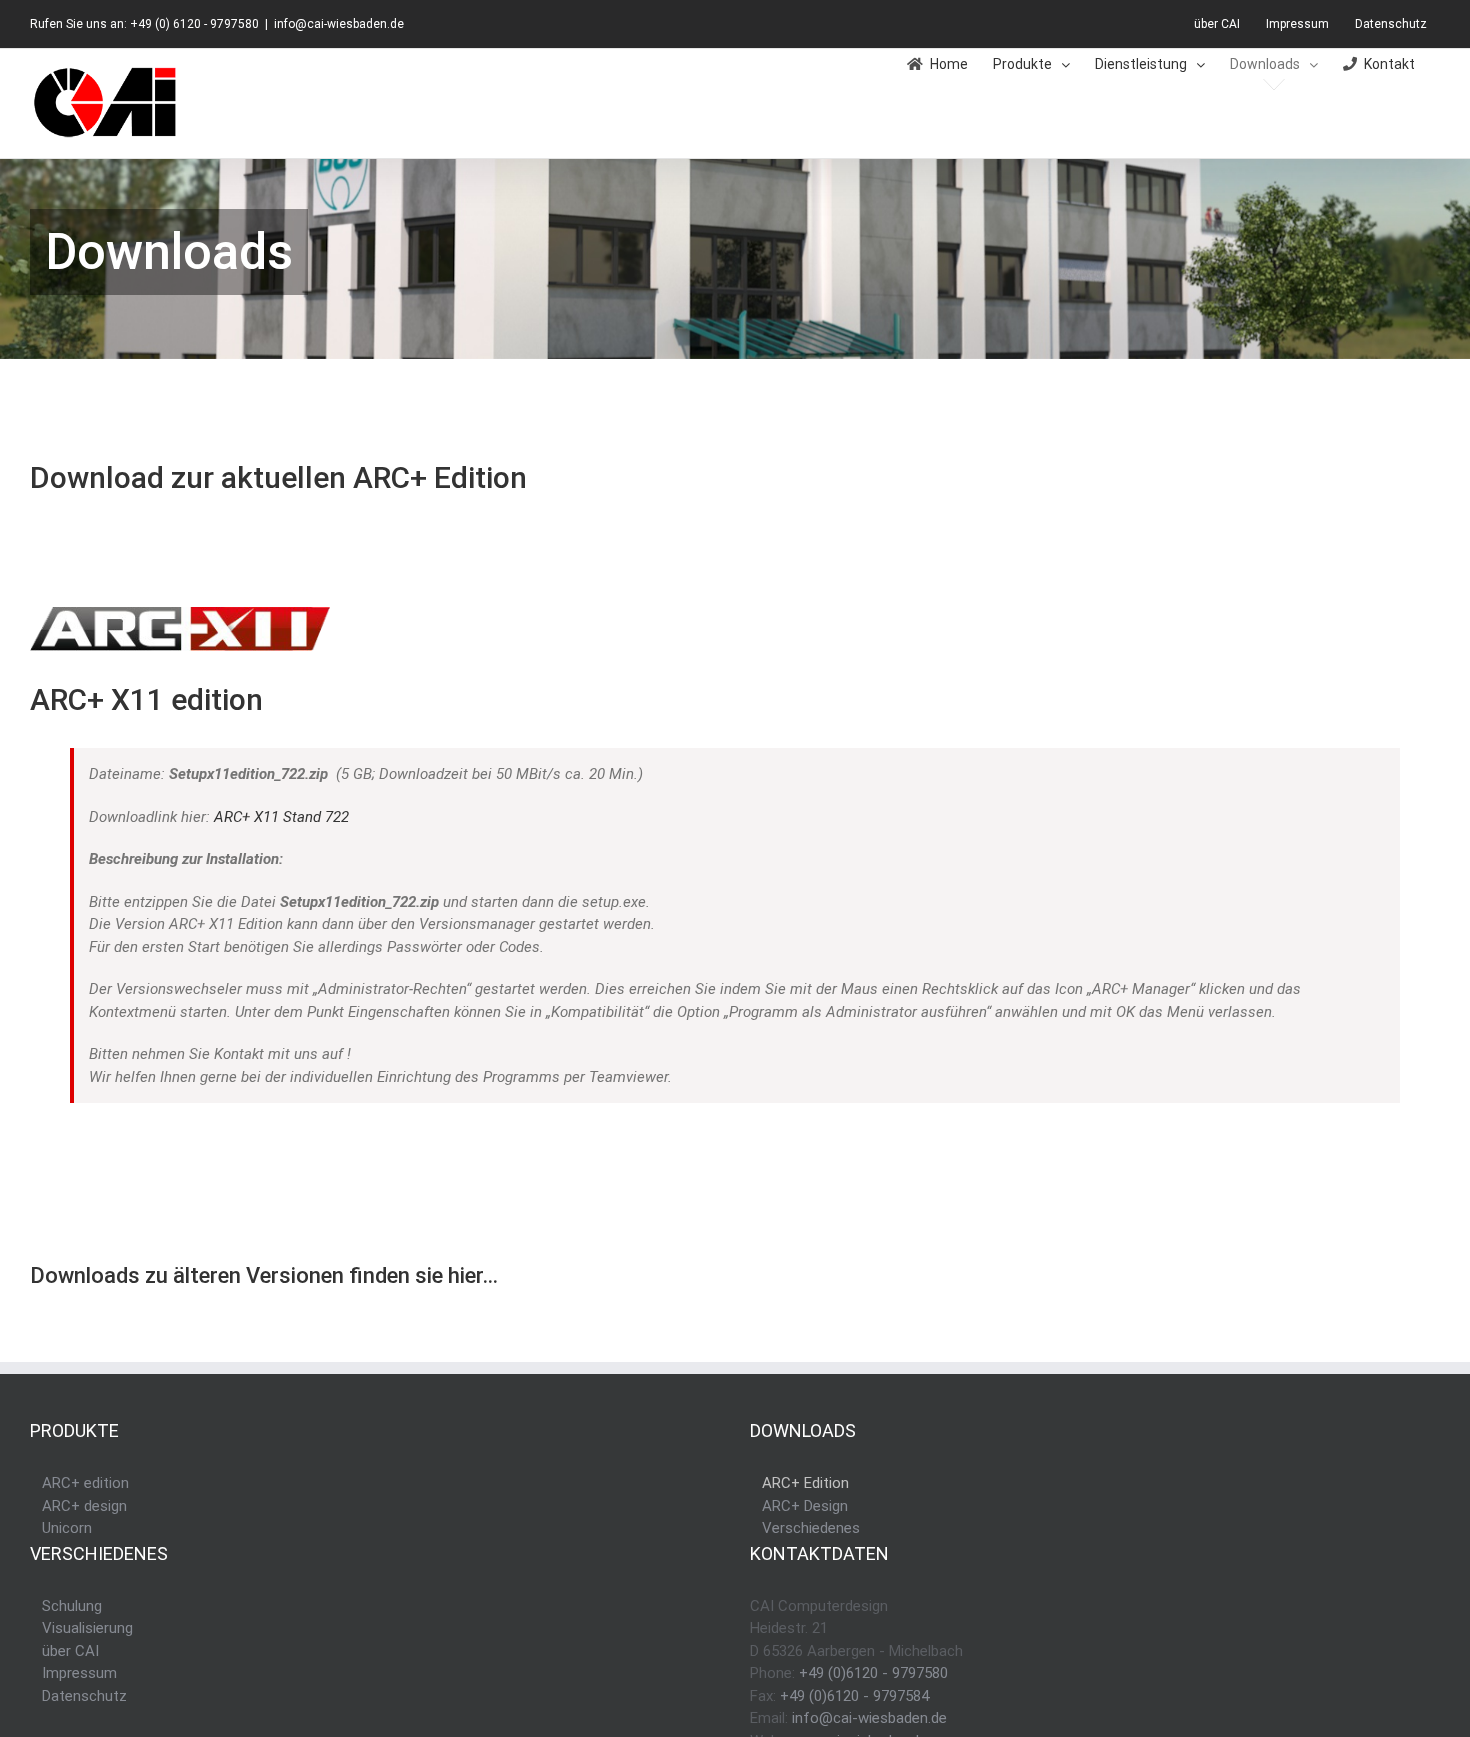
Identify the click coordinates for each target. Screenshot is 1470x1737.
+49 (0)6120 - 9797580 (873, 1673)
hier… (473, 1275)
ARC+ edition (85, 1483)
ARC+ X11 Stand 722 (281, 817)
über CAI (70, 1651)
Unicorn (67, 1528)
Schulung (72, 1606)
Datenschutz (84, 1696)
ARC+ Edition (805, 1483)
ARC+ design (84, 1506)
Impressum (79, 1673)
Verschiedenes (811, 1528)
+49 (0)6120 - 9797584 (854, 1696)
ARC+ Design (805, 1506)
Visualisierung (87, 1628)
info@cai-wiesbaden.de (339, 24)
